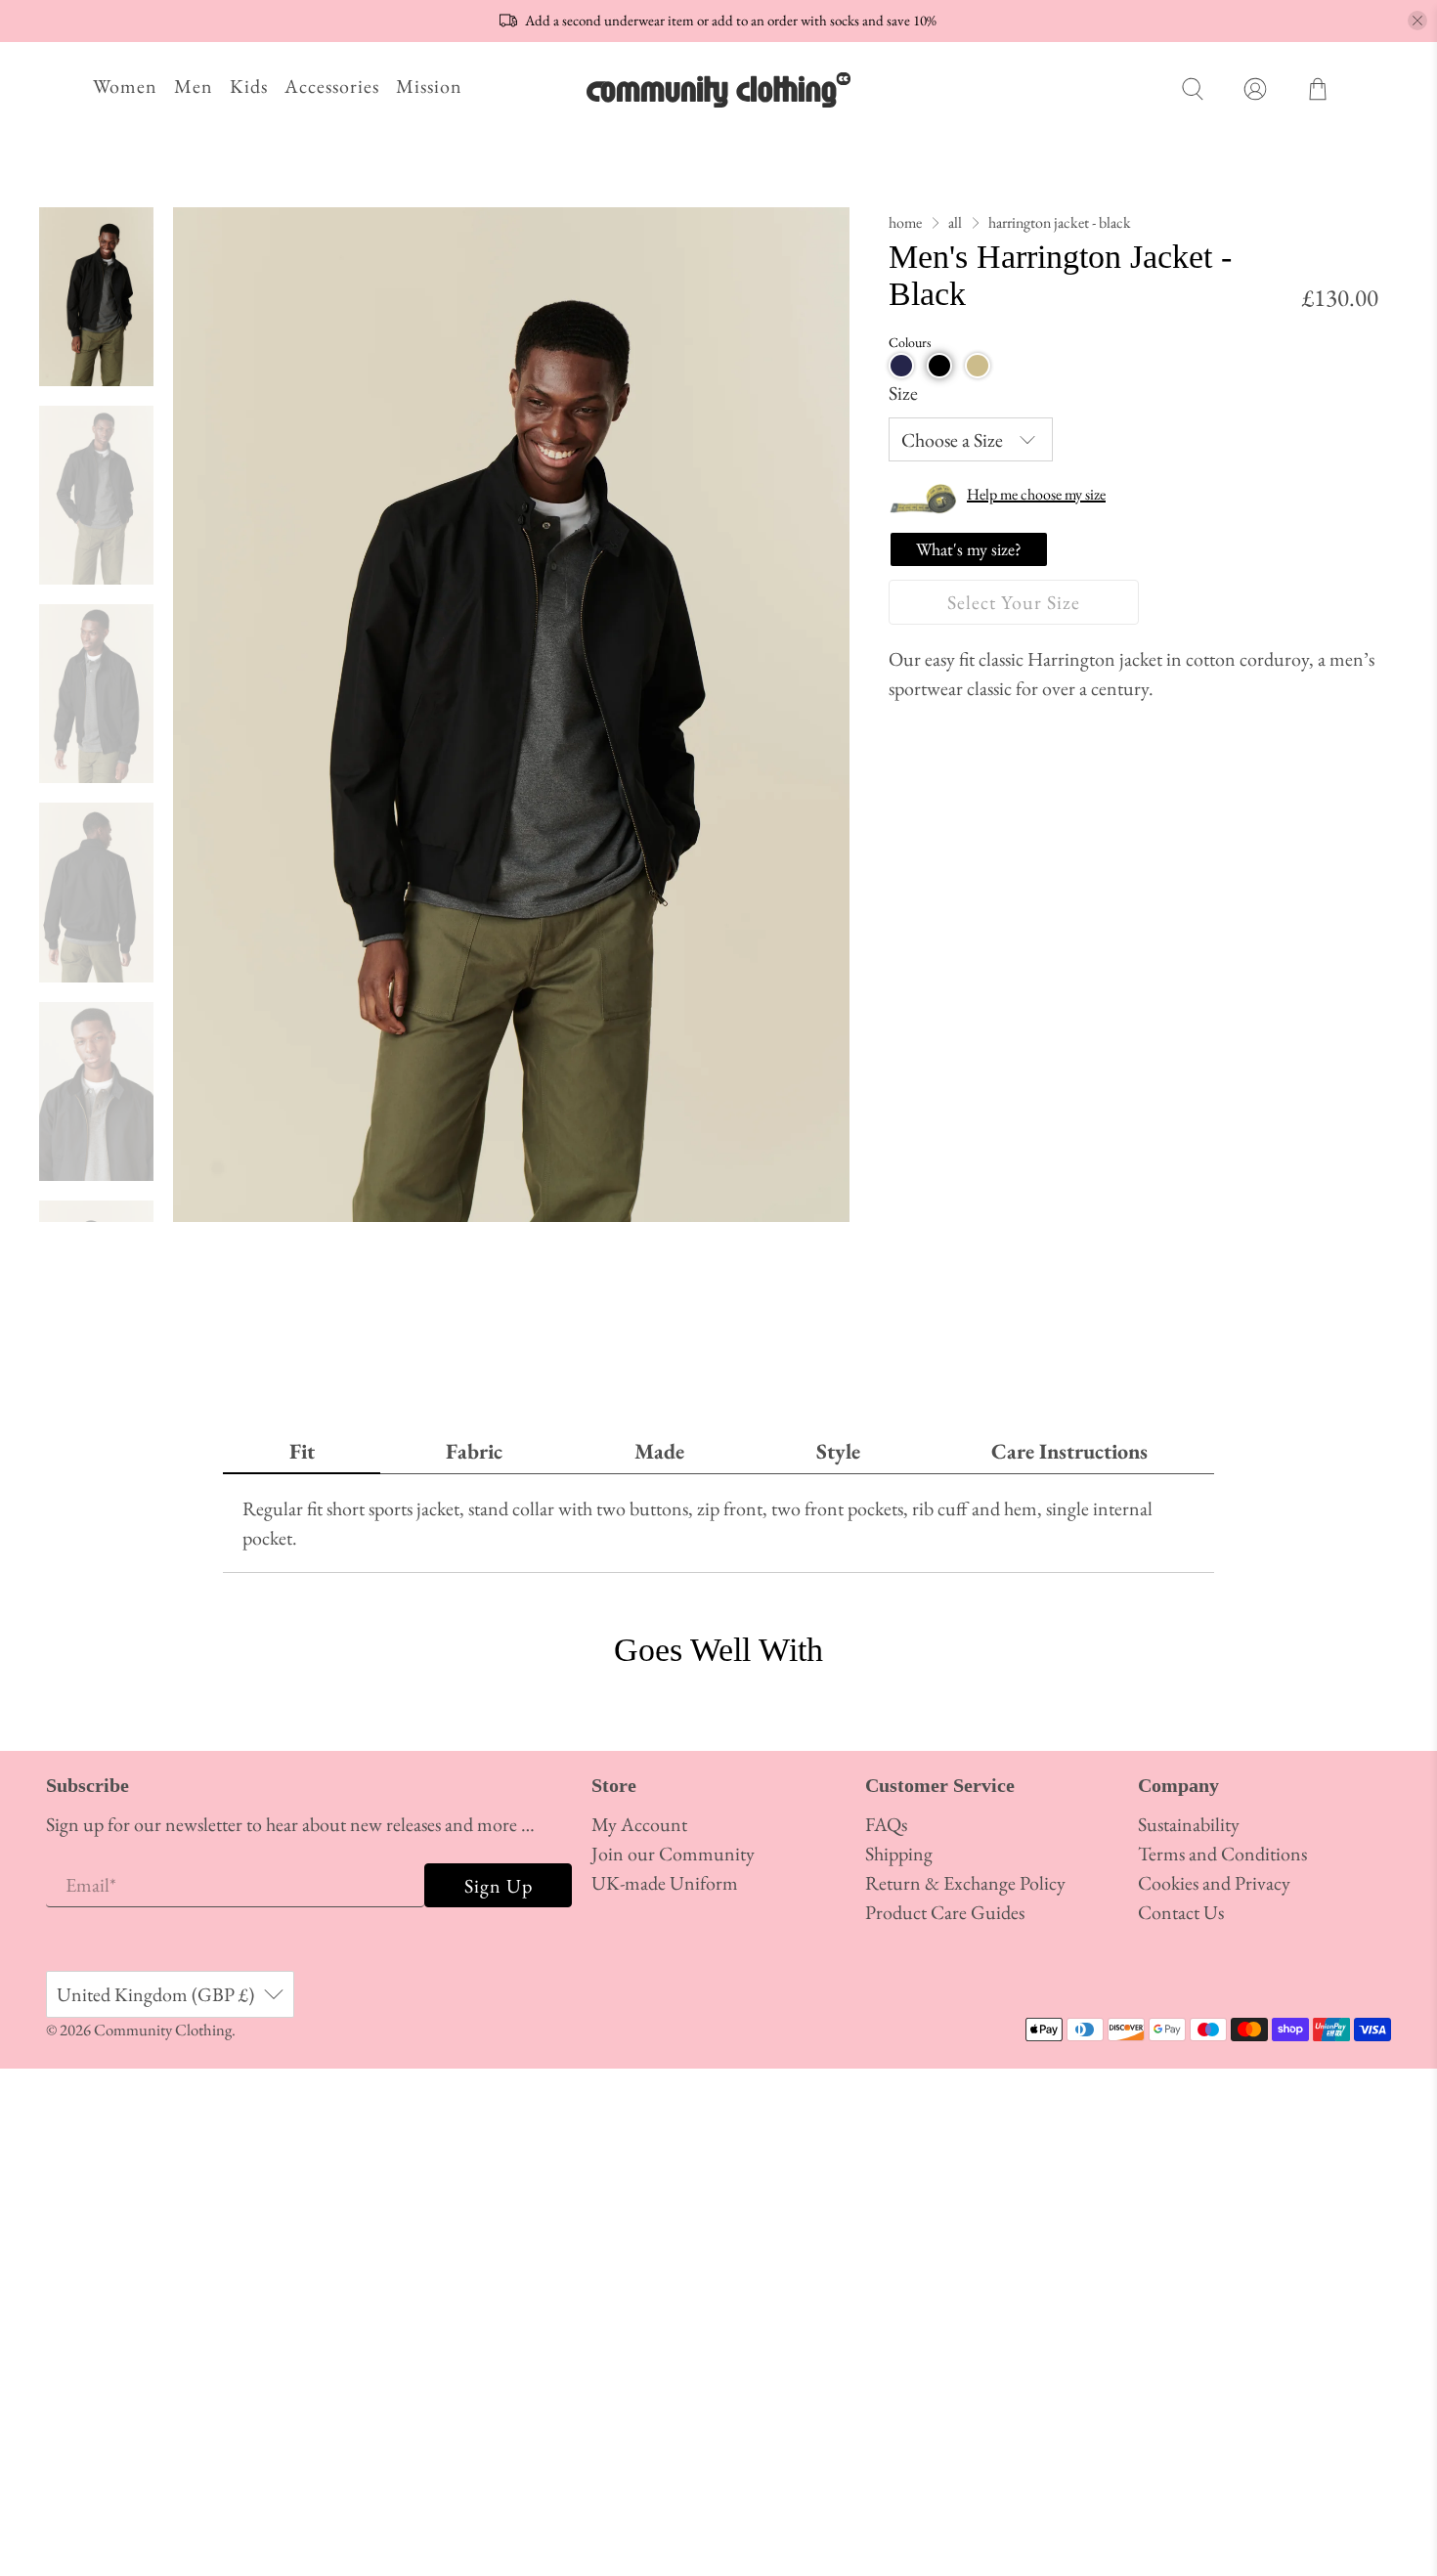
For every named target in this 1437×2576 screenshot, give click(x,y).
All (955, 223)
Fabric (474, 1451)
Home (905, 223)
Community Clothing (163, 2030)
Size (903, 393)
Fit (302, 1451)
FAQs (886, 1824)
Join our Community (673, 1854)
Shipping (899, 1854)
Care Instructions (1069, 1451)
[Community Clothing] (718, 89)
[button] (901, 366)
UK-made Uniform (665, 1883)
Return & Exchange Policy (965, 1883)
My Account (639, 1824)
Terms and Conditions (1222, 1854)
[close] (1417, 21)
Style (838, 1451)
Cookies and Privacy (1214, 1883)
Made (659, 1451)
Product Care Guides (945, 1912)
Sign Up (499, 1886)
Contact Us (1181, 1912)
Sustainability (1189, 1824)
